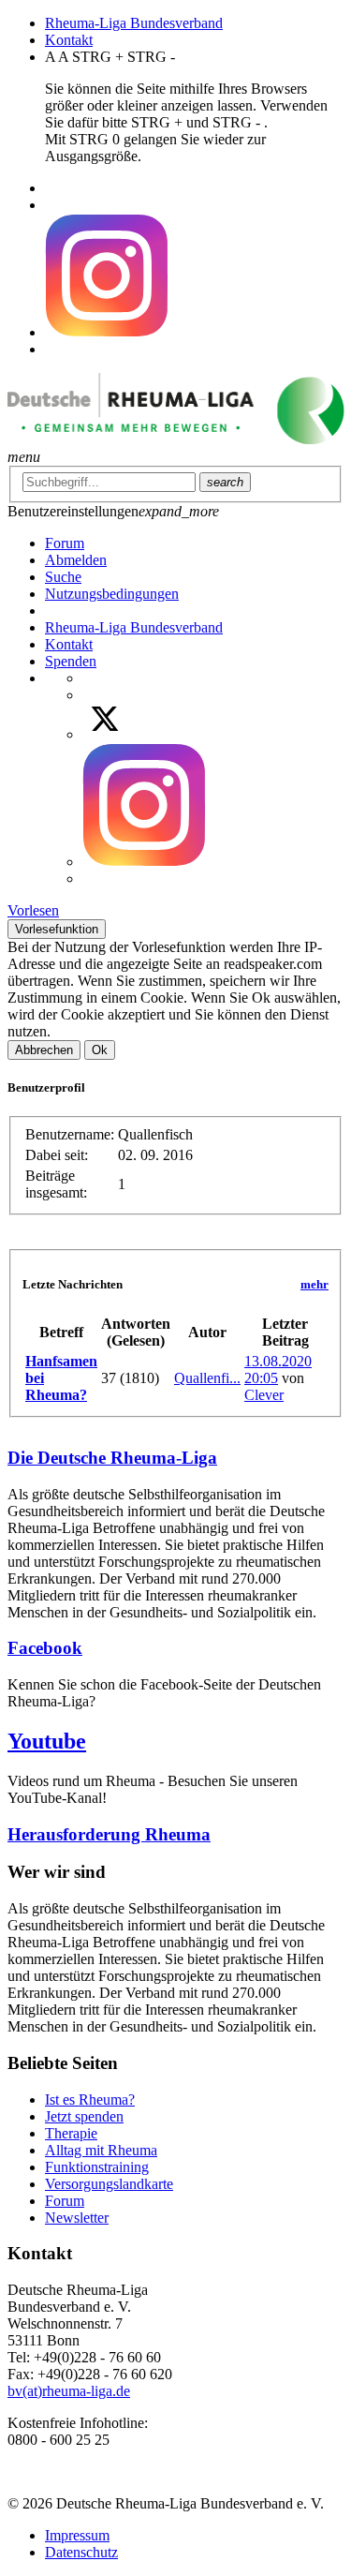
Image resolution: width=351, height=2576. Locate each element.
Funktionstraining (97, 2167)
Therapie (71, 2133)
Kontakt (69, 40)
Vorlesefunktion (57, 929)
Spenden (71, 661)
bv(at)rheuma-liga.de (69, 2391)
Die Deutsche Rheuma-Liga (112, 1458)
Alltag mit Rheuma (101, 2150)
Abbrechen (44, 1050)
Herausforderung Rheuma (109, 1834)
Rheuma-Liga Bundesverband (134, 23)
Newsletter (77, 2218)
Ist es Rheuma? (90, 2100)
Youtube (47, 1741)
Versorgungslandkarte (109, 2184)
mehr (314, 1284)
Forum (65, 2201)
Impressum (77, 2535)
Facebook (45, 1648)
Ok (100, 1050)
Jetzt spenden (84, 2116)
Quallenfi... (207, 1378)
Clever (264, 1395)
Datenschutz (81, 2552)
